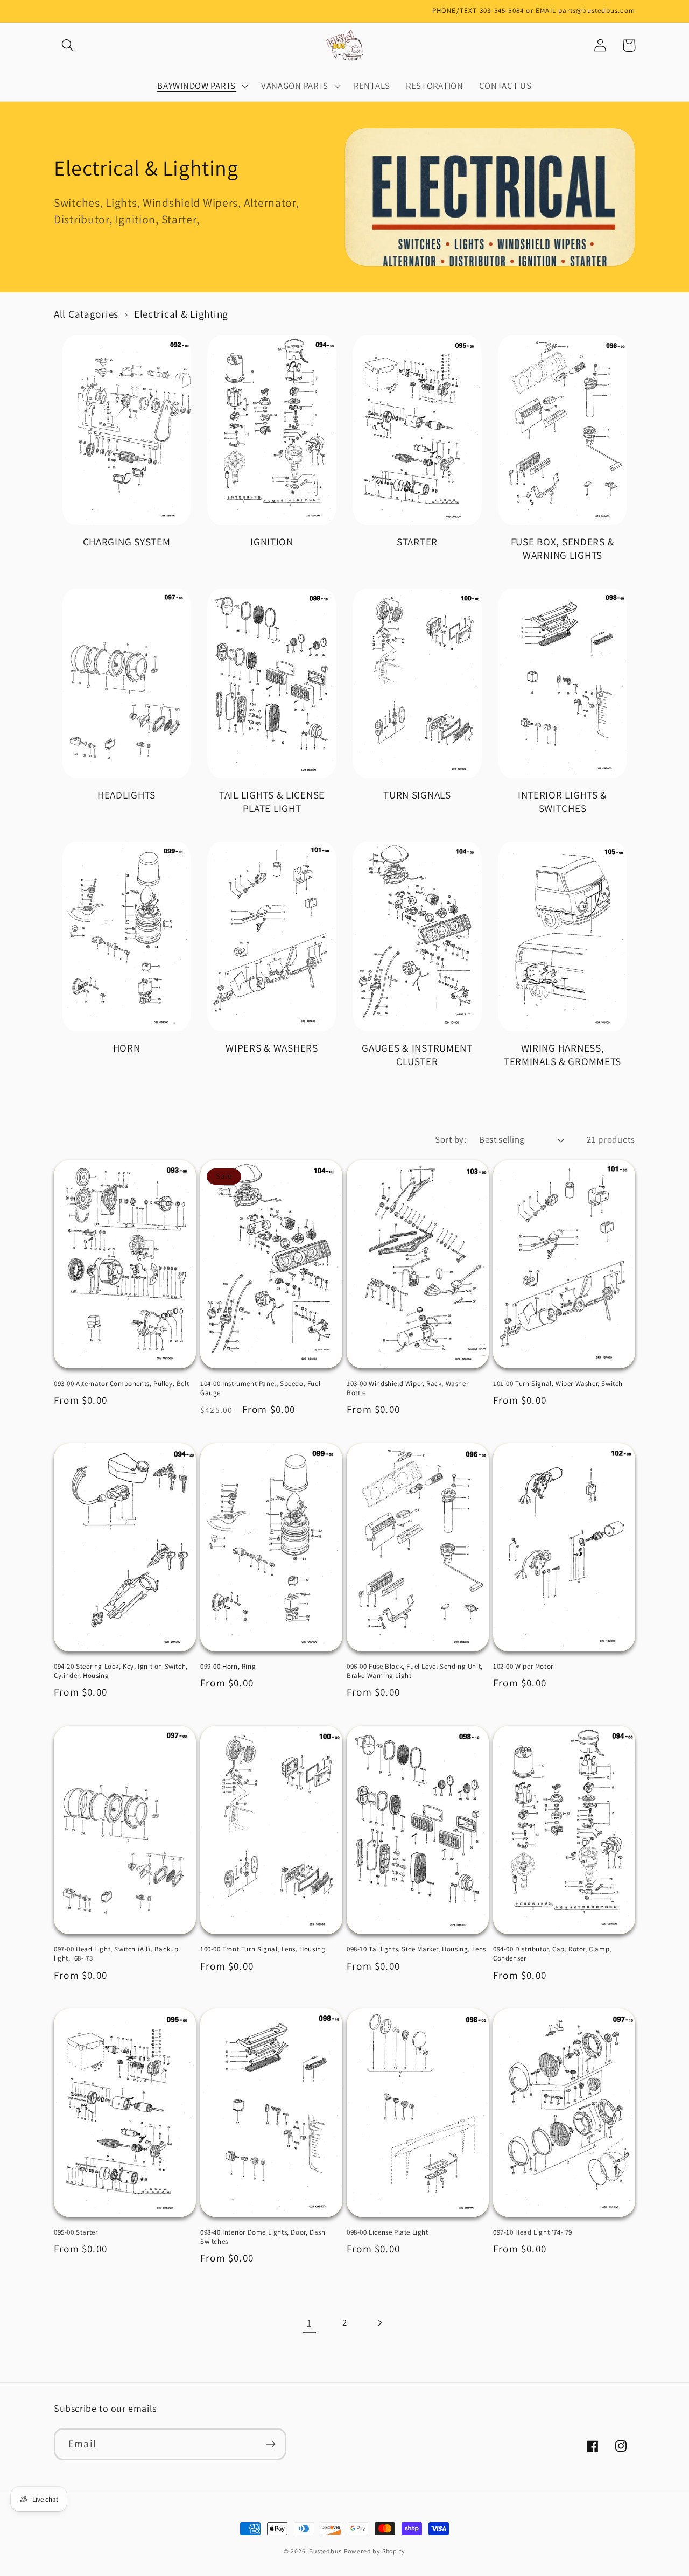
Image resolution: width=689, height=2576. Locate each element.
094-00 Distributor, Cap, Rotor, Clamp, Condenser (552, 1954)
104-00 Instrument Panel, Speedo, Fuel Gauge (260, 1388)
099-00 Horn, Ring (228, 1667)
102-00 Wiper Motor (523, 1667)
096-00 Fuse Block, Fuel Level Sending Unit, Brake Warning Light (415, 1671)
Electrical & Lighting (181, 314)
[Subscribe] (270, 2444)
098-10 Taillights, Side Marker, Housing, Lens (416, 1949)
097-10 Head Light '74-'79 (533, 2232)
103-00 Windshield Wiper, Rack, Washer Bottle (407, 1388)
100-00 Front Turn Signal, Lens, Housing (263, 1949)
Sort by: (451, 1139)
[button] (68, 45)
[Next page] (379, 2323)
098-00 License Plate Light (388, 2232)
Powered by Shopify (375, 2551)
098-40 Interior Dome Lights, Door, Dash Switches (263, 2237)
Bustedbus (325, 2551)
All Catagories (86, 314)
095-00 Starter (76, 2232)
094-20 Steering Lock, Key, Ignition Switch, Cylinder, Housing (121, 1671)
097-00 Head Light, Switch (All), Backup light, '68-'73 (116, 1954)
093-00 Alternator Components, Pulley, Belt (121, 1384)
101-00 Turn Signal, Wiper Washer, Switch (558, 1384)
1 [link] (310, 2323)
